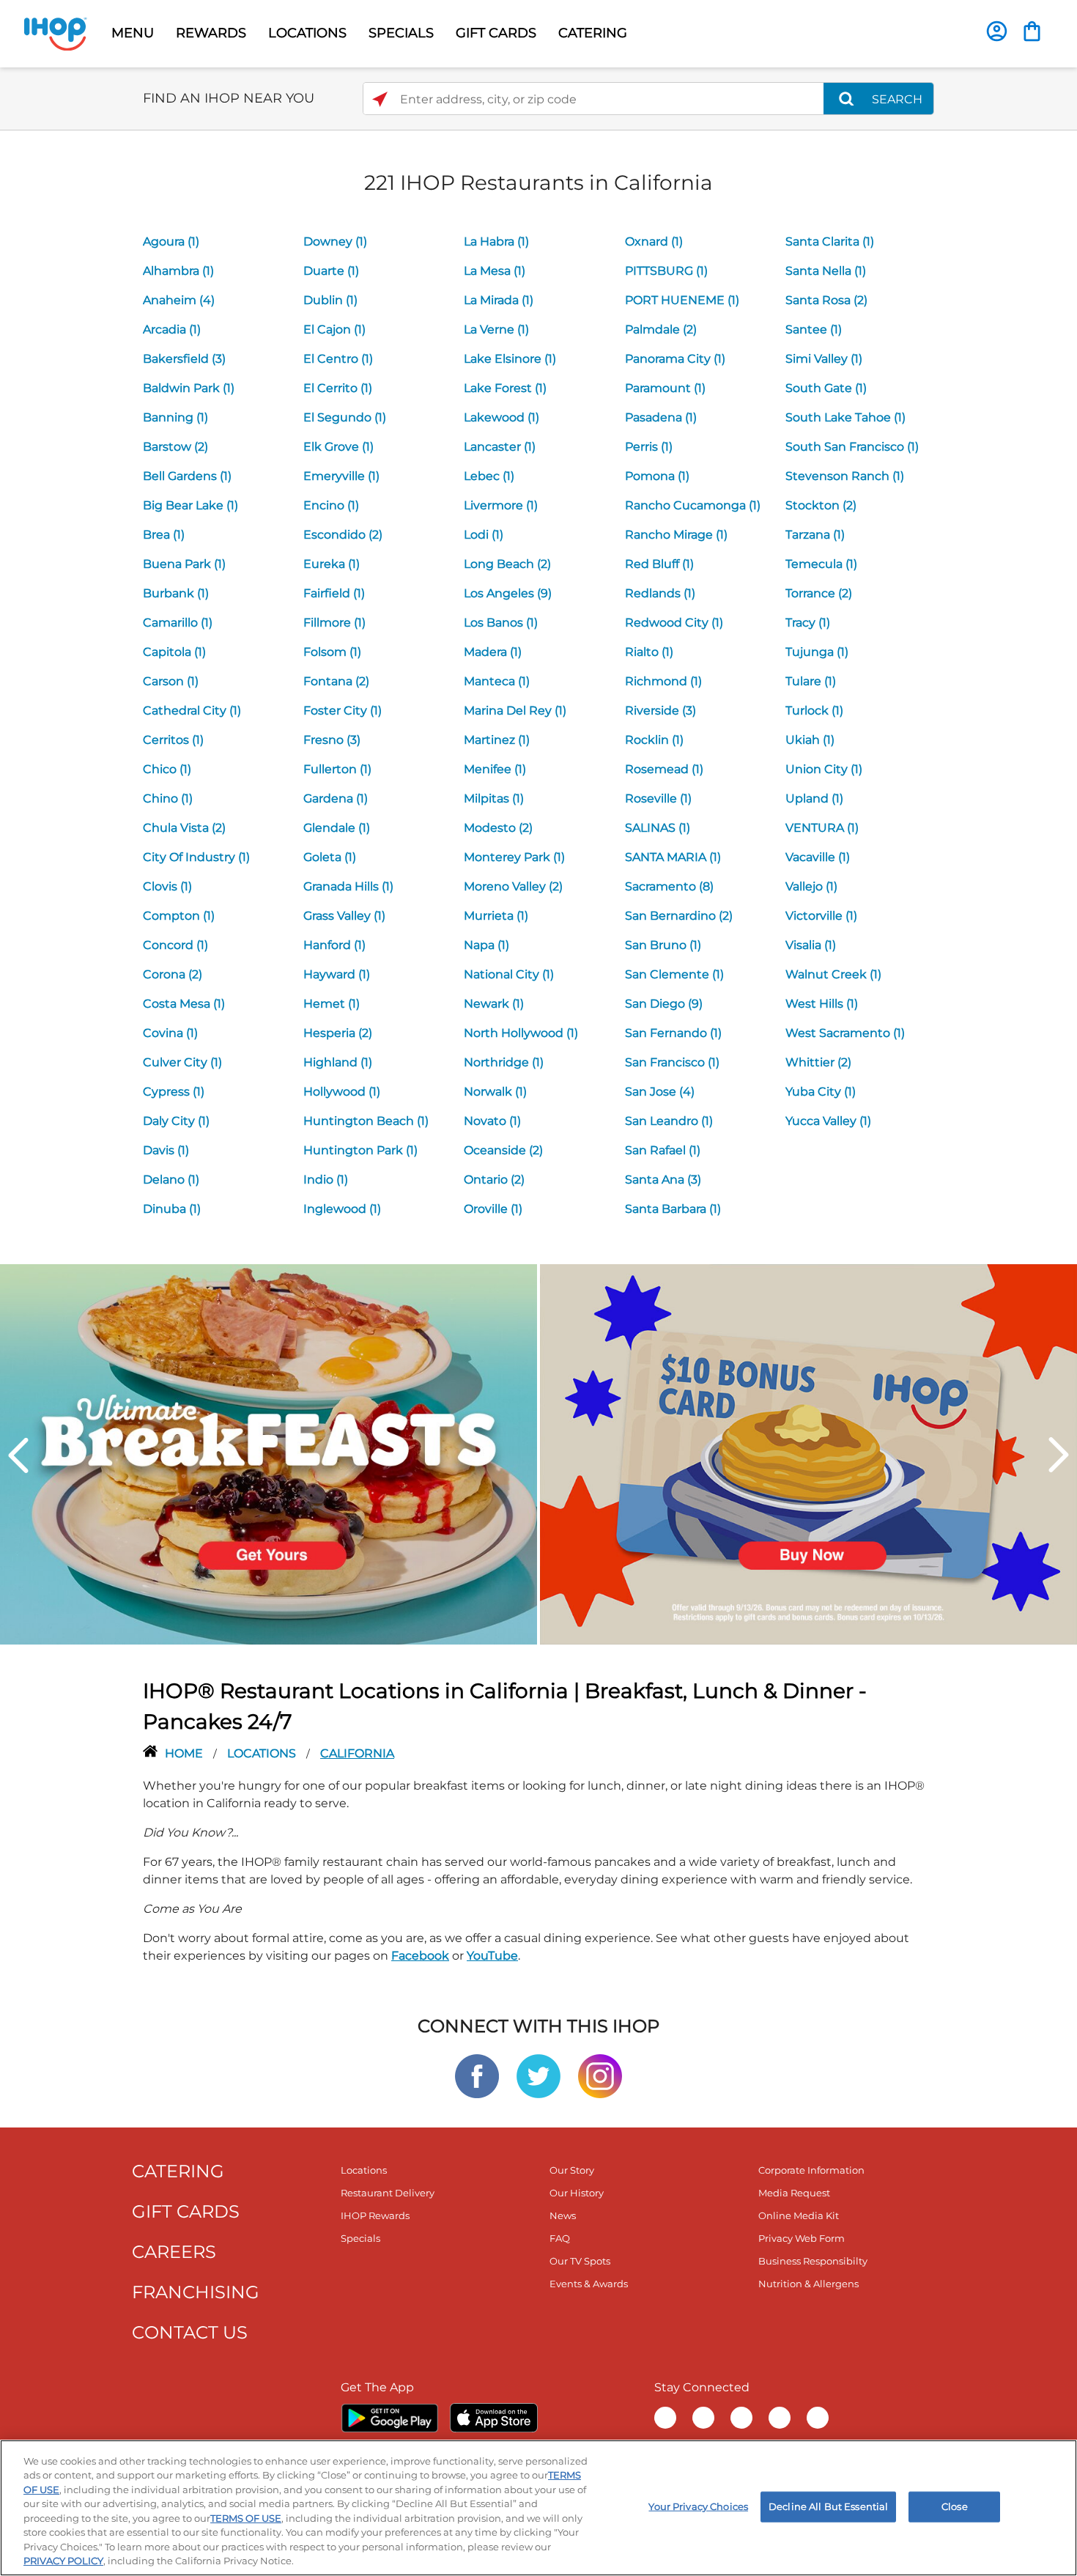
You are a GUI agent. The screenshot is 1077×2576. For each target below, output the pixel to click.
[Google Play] (389, 2418)
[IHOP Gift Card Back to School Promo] (808, 1454)
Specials (360, 2238)
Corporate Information (811, 2170)
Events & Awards (589, 2284)
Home (185, 1753)
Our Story (572, 2170)
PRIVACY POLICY (63, 2561)
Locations (263, 1753)
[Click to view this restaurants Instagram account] (600, 2075)
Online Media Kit (799, 2215)
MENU (133, 33)
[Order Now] (1032, 31)
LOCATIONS (307, 33)
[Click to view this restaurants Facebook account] (477, 2075)
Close (955, 2506)
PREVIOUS (18, 1455)
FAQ (560, 2238)
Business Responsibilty (813, 2261)
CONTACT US (190, 2332)
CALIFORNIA (357, 1753)
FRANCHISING (196, 2292)
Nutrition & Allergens (808, 2284)
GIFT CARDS (496, 33)
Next (1059, 1455)
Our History (577, 2193)
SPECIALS (401, 33)
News (563, 2215)
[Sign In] (997, 31)
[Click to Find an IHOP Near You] (380, 99)
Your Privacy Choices (698, 2506)
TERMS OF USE (246, 2518)
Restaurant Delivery (388, 2193)
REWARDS (211, 33)
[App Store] (494, 2418)
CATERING (593, 33)
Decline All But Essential (828, 2506)
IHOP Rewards (375, 2215)
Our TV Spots (580, 2261)
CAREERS (174, 2252)
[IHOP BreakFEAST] (269, 1454)
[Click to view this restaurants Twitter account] (538, 2075)
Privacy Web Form (802, 2238)
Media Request (794, 2193)
